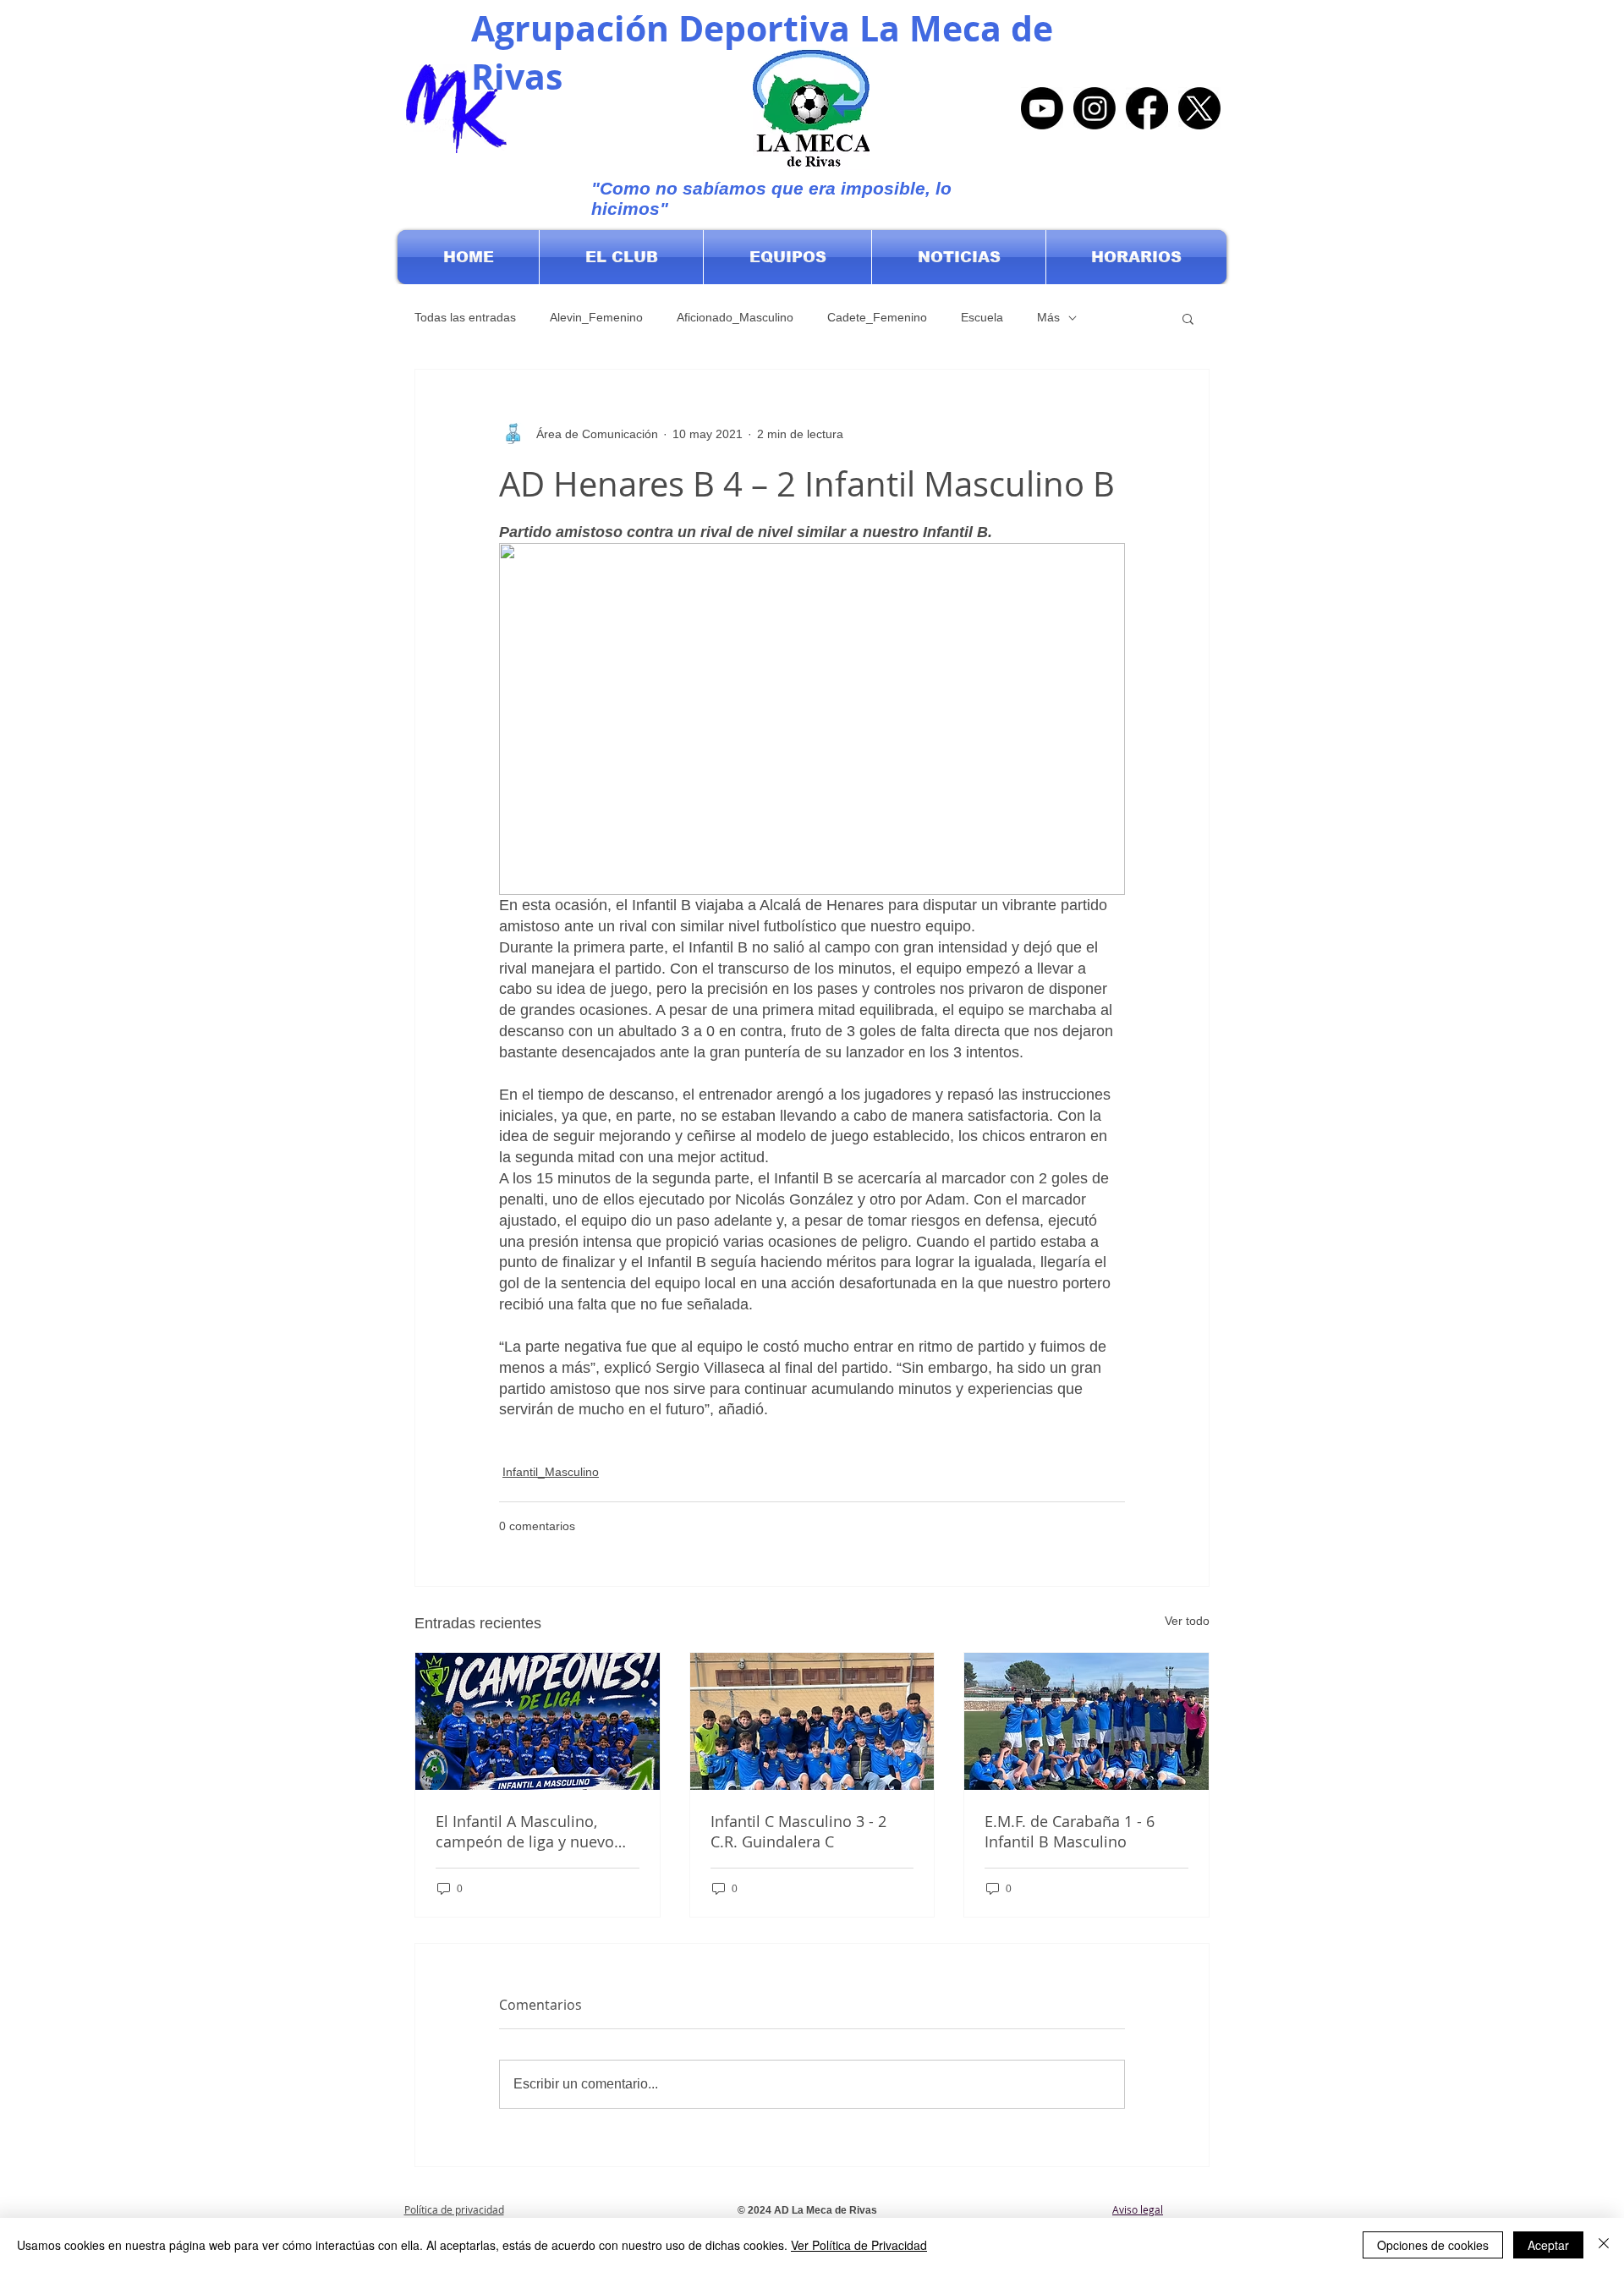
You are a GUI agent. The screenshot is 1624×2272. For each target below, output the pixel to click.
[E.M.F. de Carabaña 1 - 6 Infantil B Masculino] (1086, 1721)
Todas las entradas (465, 317)
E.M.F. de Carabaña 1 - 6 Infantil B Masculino (1070, 1831)
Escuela (982, 317)
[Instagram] (1095, 108)
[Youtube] (1042, 108)
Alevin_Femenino (596, 317)
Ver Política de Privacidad (859, 2245)
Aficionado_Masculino (735, 317)
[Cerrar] (1604, 2245)
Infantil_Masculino (551, 1472)
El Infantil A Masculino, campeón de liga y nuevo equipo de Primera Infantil (529, 1831)
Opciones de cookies (1433, 2245)
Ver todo (1187, 1621)
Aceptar (1548, 2245)
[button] (621, 257)
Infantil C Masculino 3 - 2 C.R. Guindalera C (798, 1831)
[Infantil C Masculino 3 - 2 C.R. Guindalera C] (812, 1721)
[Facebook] (1147, 108)
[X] (1199, 108)
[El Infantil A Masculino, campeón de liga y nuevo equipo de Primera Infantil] (538, 1721)
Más (1048, 317)
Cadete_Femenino (877, 317)
